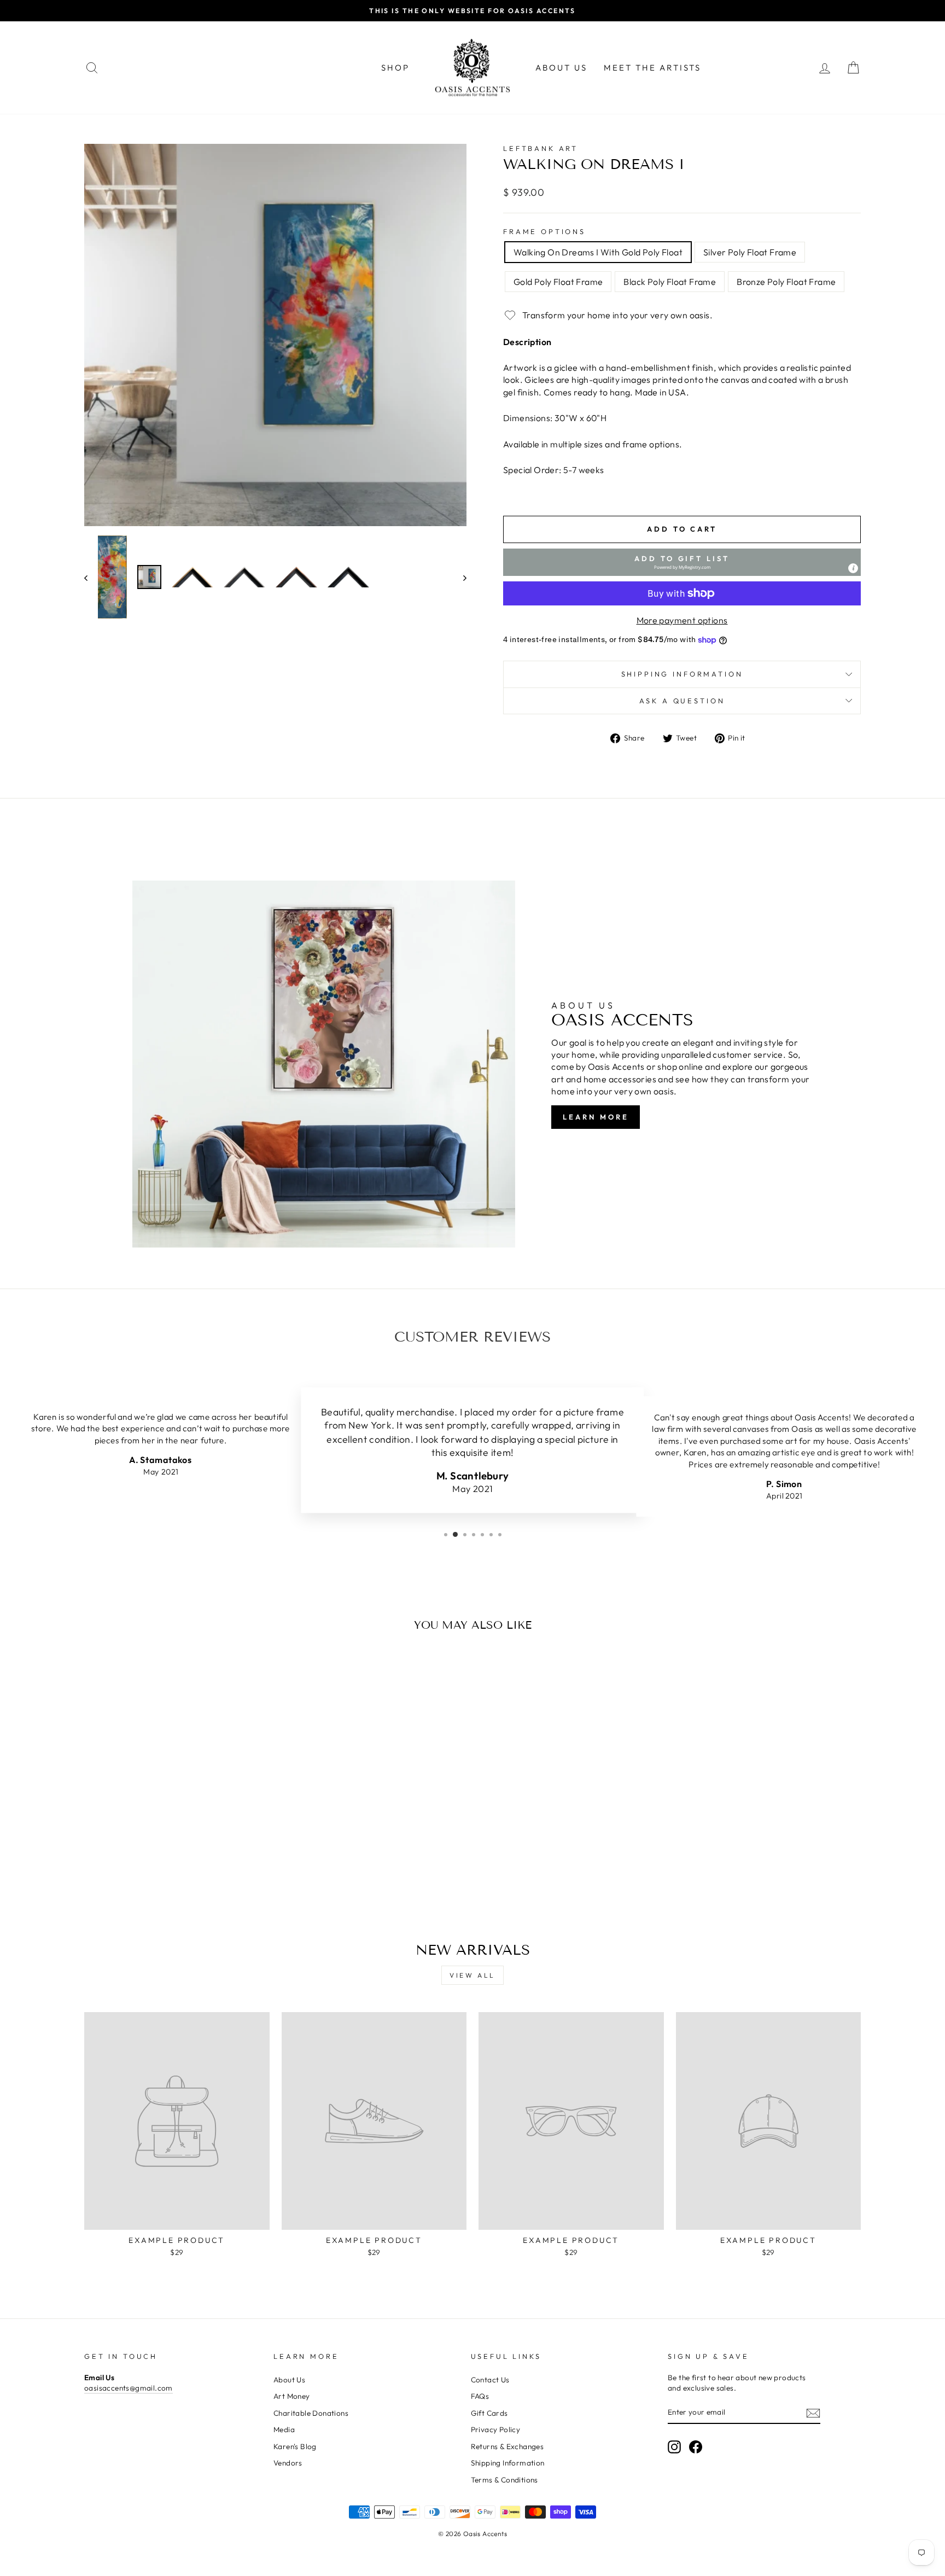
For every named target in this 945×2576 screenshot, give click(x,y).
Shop (395, 68)
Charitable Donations (311, 2413)
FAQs (480, 2396)
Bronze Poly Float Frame (786, 282)
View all (472, 1975)
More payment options (682, 620)
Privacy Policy (496, 2429)
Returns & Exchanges (507, 2446)
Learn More (596, 1117)
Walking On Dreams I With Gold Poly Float (598, 252)
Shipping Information (508, 2463)
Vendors (288, 2463)
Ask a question (682, 701)
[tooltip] (853, 568)
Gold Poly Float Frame (558, 282)
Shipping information (682, 674)
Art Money (292, 2396)
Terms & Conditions (504, 2480)
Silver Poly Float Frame (750, 252)
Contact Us (490, 2380)
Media (284, 2429)
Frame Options (544, 231)
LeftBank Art (541, 148)
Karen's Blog (295, 2446)
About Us (561, 68)
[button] (682, 562)
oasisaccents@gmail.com (129, 2388)
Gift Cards (489, 2413)
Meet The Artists (652, 68)
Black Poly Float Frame (670, 282)
